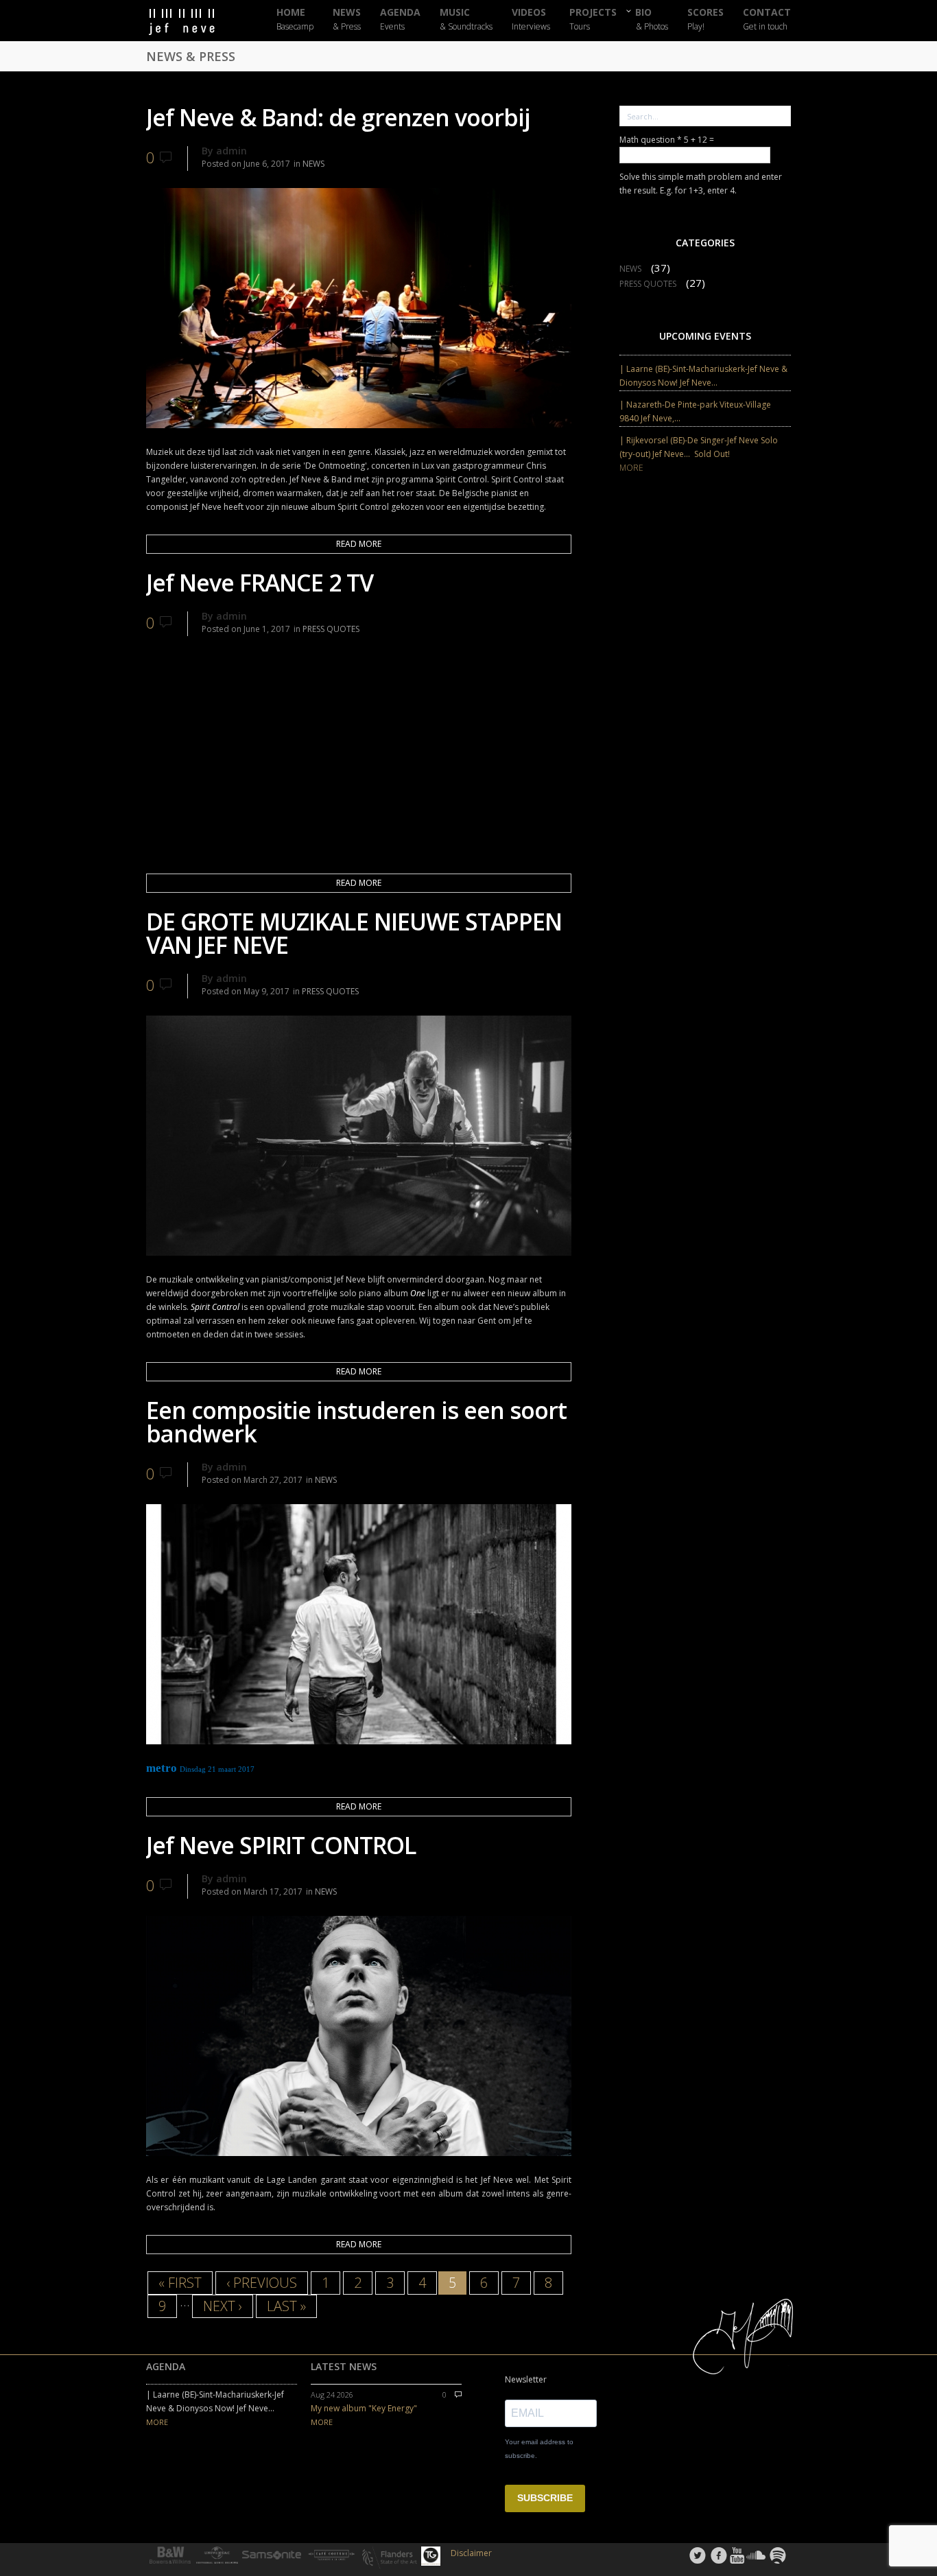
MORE (631, 468)
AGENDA (400, 20)
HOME (295, 20)
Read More (359, 544)
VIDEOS (531, 20)
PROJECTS (593, 20)
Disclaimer (471, 2553)
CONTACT (767, 20)
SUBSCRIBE (545, 2498)
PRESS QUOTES (331, 629)
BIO (652, 19)
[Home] (194, 22)
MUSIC (466, 20)
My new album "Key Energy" (364, 2408)
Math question (651, 140)
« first (180, 2283)
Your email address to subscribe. (539, 2449)
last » (286, 2306)
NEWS (347, 20)
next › (223, 2306)
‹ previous (262, 2283)
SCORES (705, 20)
